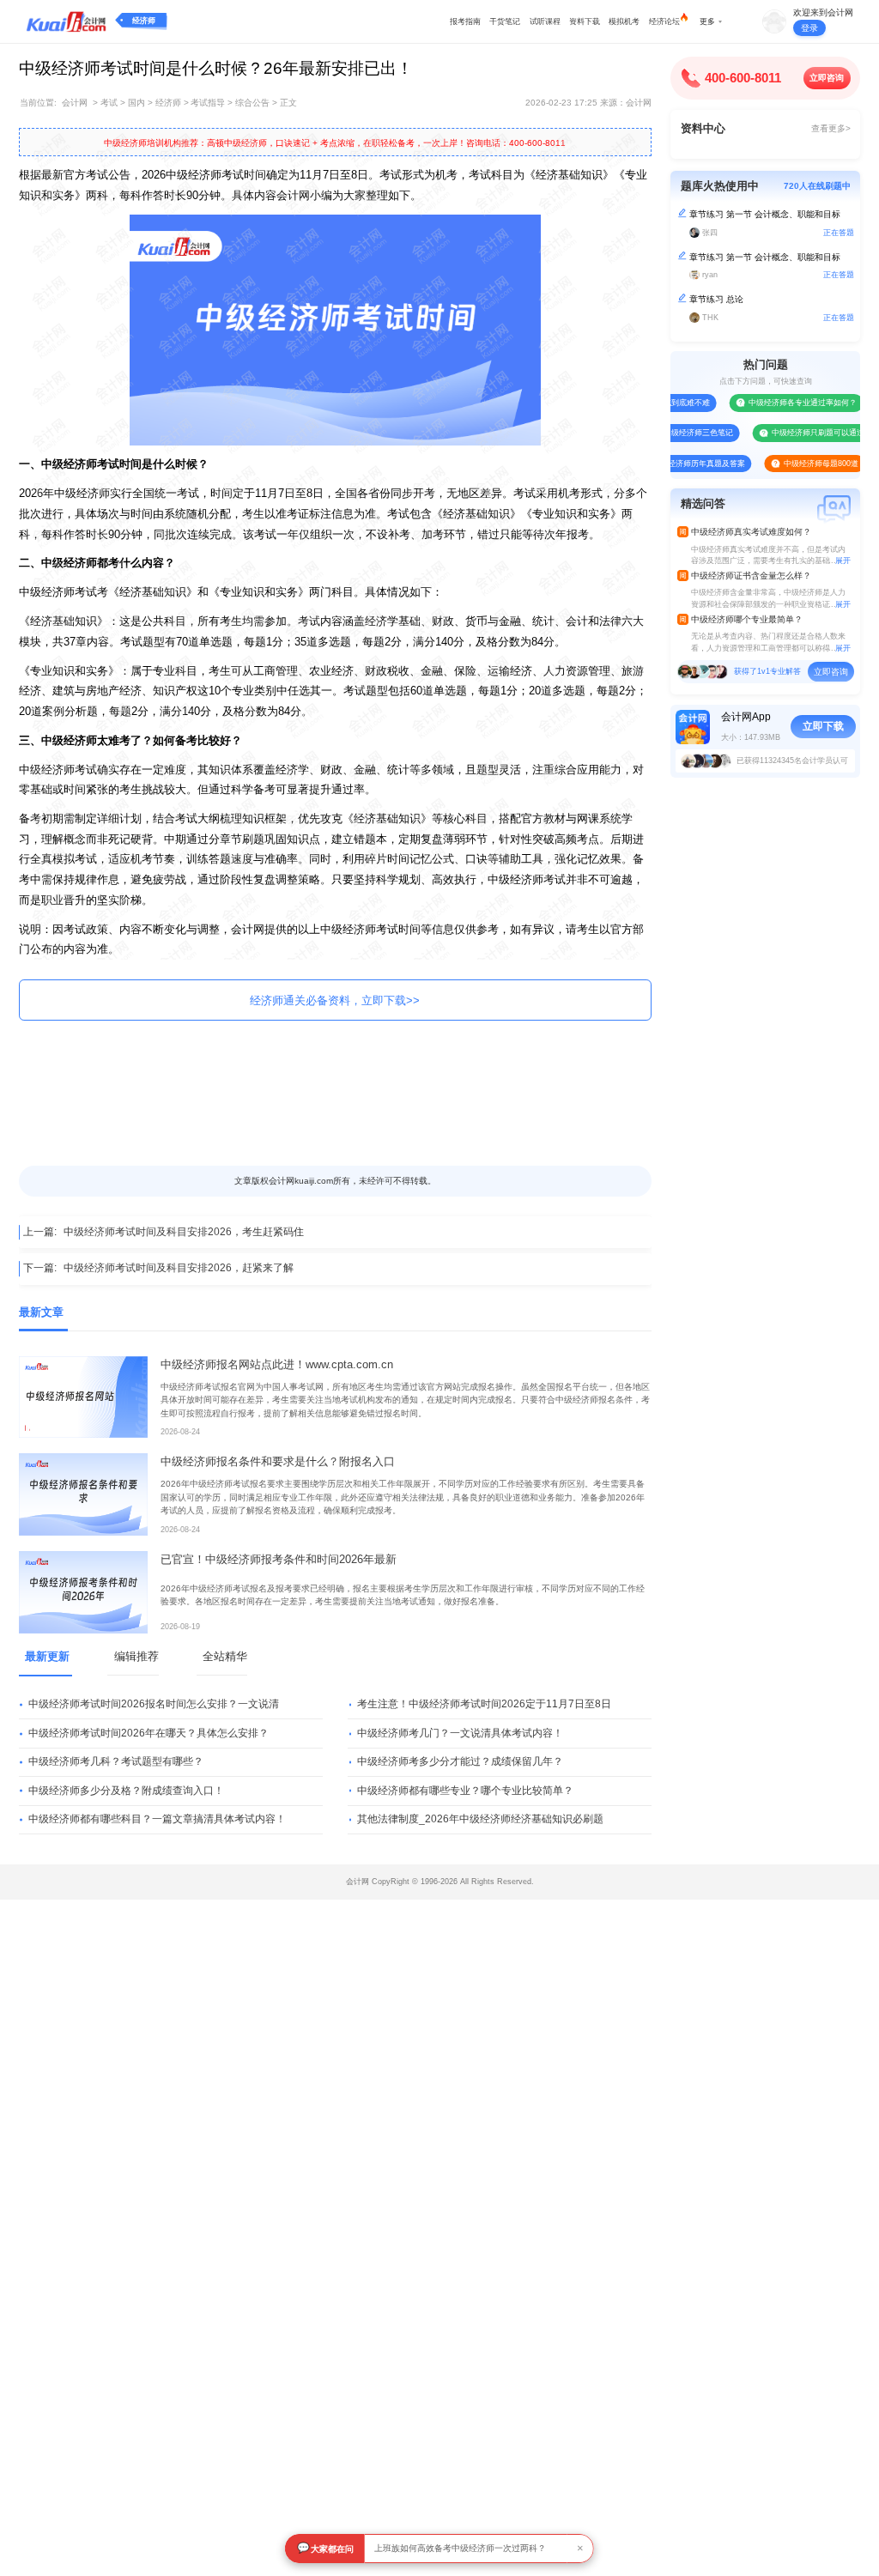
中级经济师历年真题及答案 (675, 464)
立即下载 (823, 726)
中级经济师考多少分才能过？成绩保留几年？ (460, 1761)
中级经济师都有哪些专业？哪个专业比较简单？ (465, 1791)
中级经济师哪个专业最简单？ (747, 619)
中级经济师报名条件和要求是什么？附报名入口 (278, 1461)
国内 (136, 103)
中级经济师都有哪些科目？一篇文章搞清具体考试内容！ (157, 1819)
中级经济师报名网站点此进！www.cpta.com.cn (277, 1364)
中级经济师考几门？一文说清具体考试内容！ (460, 1733)
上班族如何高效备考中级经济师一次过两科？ (460, 2548)
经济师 (144, 21)
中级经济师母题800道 (797, 464)
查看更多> (831, 128)
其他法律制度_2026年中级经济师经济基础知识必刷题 (480, 1819)
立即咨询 (827, 78)
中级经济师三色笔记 (675, 433)
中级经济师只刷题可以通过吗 (799, 433)
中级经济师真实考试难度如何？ (751, 532)
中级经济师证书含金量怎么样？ (751, 576)
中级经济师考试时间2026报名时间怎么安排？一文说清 (154, 1704)
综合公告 (252, 103)
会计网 (75, 103)
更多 (707, 21)
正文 (288, 103)
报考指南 (465, 21)
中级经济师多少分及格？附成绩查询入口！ (126, 1791)
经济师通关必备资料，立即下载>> (335, 1000)
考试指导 (208, 103)
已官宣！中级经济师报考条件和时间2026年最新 (279, 1559)
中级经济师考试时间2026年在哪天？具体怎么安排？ (149, 1733)
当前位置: (38, 103)
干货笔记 (505, 21)
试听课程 (545, 21)
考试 (109, 103)
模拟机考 (624, 21)
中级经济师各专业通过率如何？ (779, 403)
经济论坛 (664, 21)
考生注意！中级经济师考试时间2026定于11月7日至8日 (484, 1704)
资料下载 (585, 21)
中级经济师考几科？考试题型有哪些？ (116, 1761)
